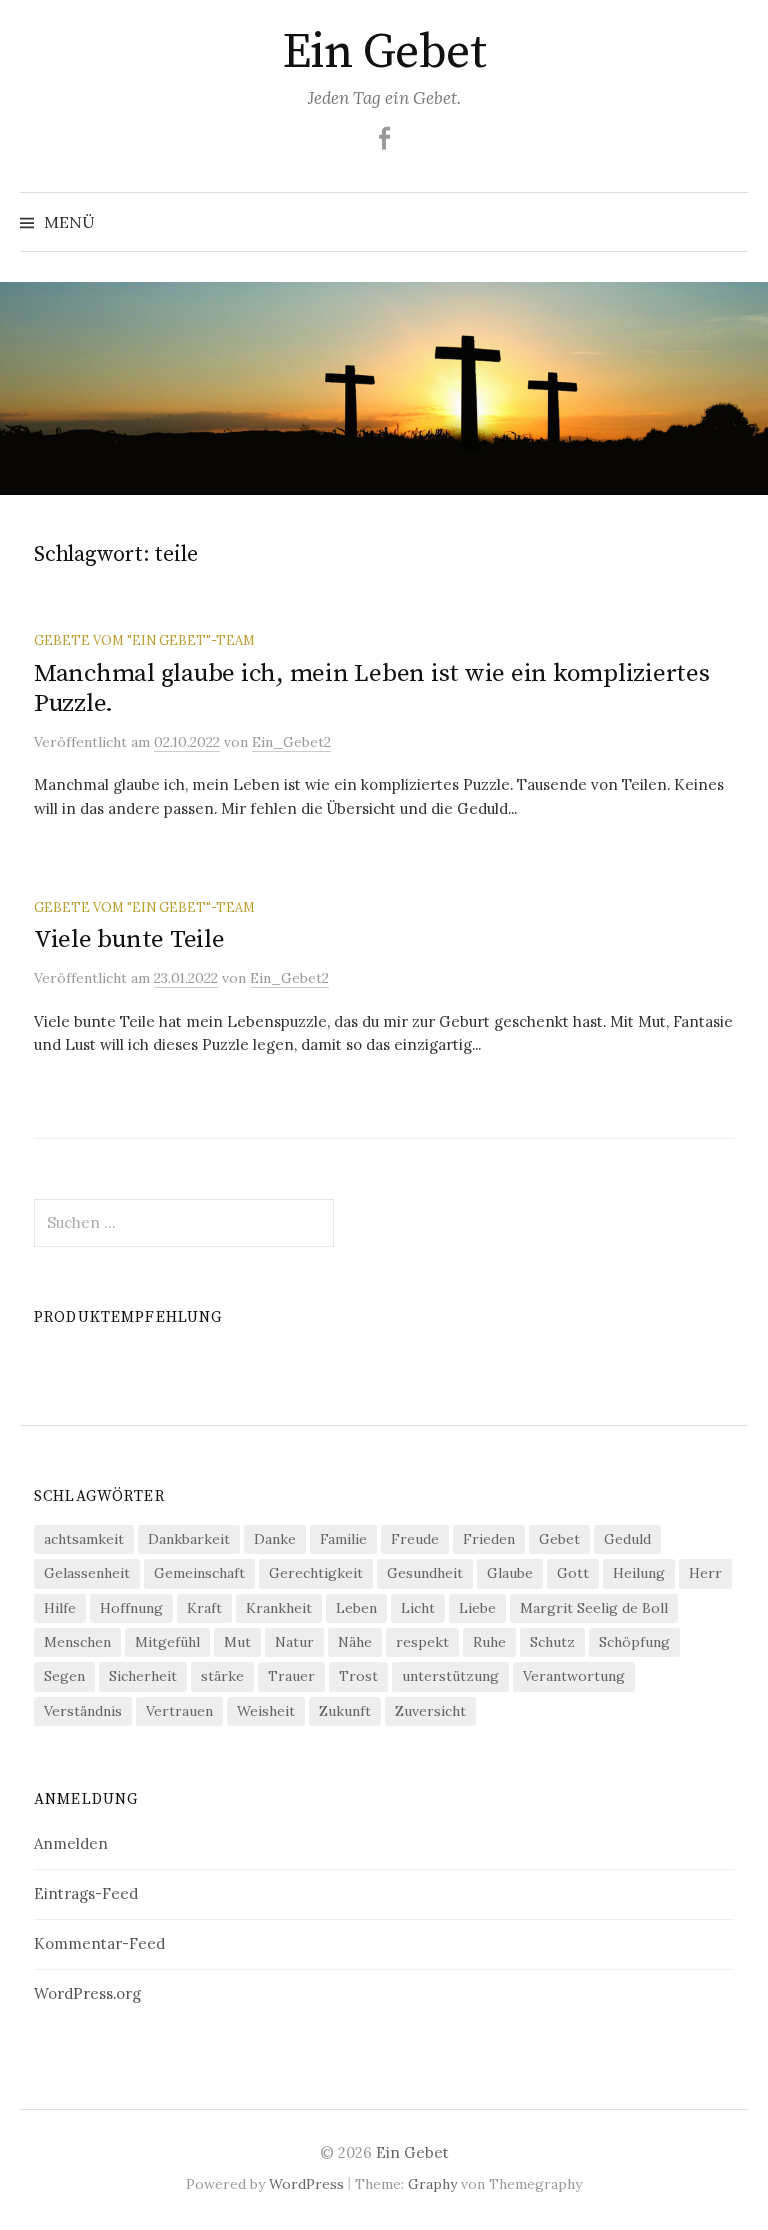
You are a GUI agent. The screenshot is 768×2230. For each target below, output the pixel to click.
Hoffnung (131, 1608)
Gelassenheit (87, 1573)
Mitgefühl (167, 1642)
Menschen (77, 1642)
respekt (422, 1642)
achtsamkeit (84, 1539)
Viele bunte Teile (129, 939)
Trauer (291, 1676)
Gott (573, 1573)
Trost (358, 1676)
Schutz (552, 1642)
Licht (418, 1608)
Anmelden (71, 1843)
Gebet (559, 1539)
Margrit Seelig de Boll (594, 1608)
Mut (237, 1642)
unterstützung (450, 1676)
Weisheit (266, 1711)
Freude (415, 1539)
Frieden (489, 1539)
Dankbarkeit (189, 1539)
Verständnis (83, 1711)
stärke (222, 1676)
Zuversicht (430, 1711)
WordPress (306, 2184)
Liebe (477, 1608)
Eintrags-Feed (86, 1893)
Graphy (432, 2184)
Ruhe (489, 1642)
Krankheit (279, 1608)
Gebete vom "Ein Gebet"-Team (144, 640)
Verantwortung (574, 1676)
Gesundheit (425, 1573)
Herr (705, 1573)
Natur (294, 1642)
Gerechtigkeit (316, 1573)
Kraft (204, 1608)
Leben (356, 1608)
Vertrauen (179, 1711)
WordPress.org (87, 1993)
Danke (275, 1539)
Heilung (639, 1573)
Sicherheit (143, 1676)
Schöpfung (634, 1642)
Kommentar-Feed (99, 1943)
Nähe (355, 1642)
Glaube (510, 1573)
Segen (64, 1676)
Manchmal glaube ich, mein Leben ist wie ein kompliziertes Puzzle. (372, 688)
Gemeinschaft (199, 1573)
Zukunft (345, 1711)
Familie (343, 1539)
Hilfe (60, 1608)
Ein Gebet (384, 53)
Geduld (627, 1539)
